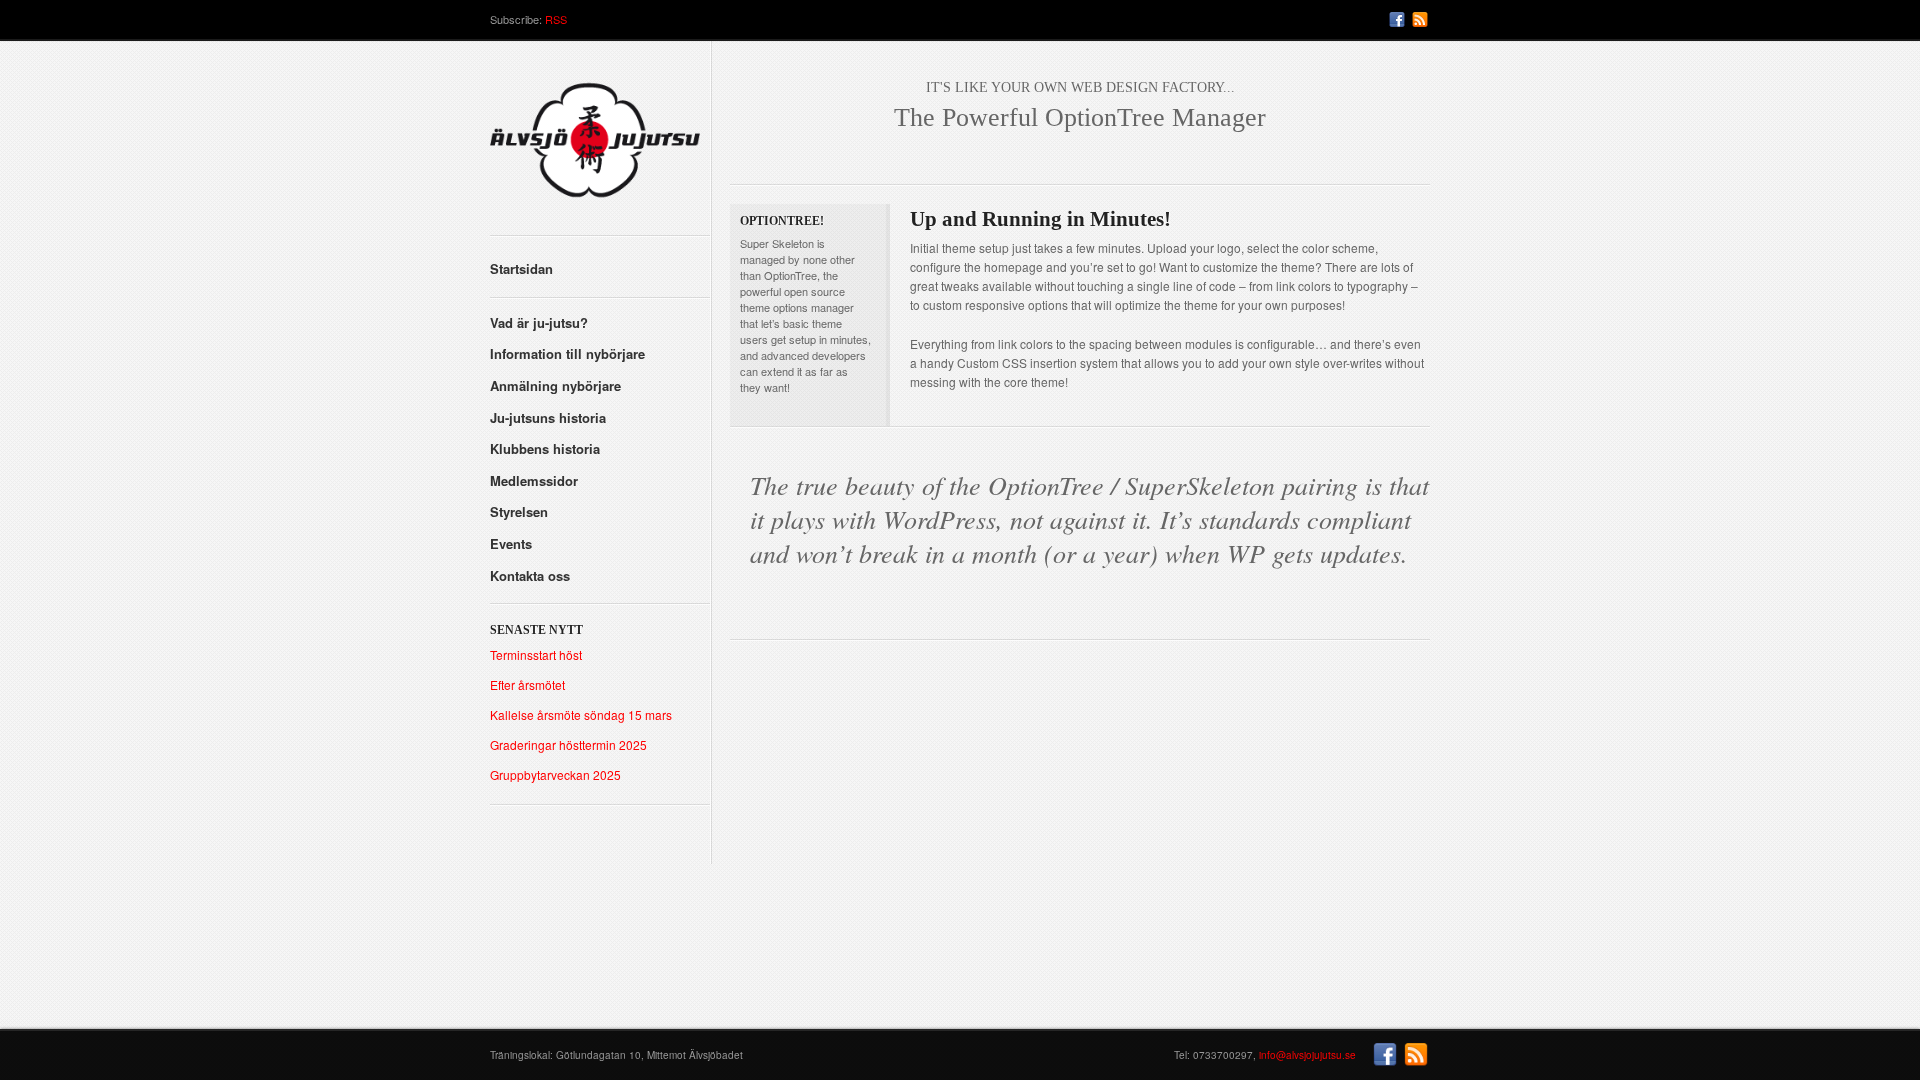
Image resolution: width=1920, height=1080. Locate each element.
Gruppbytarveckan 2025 (555, 774)
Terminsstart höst (536, 654)
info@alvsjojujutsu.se (1307, 1055)
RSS (556, 19)
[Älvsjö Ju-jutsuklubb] (600, 147)
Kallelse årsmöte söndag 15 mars (581, 714)
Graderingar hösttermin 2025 (568, 744)
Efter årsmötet (527, 684)
